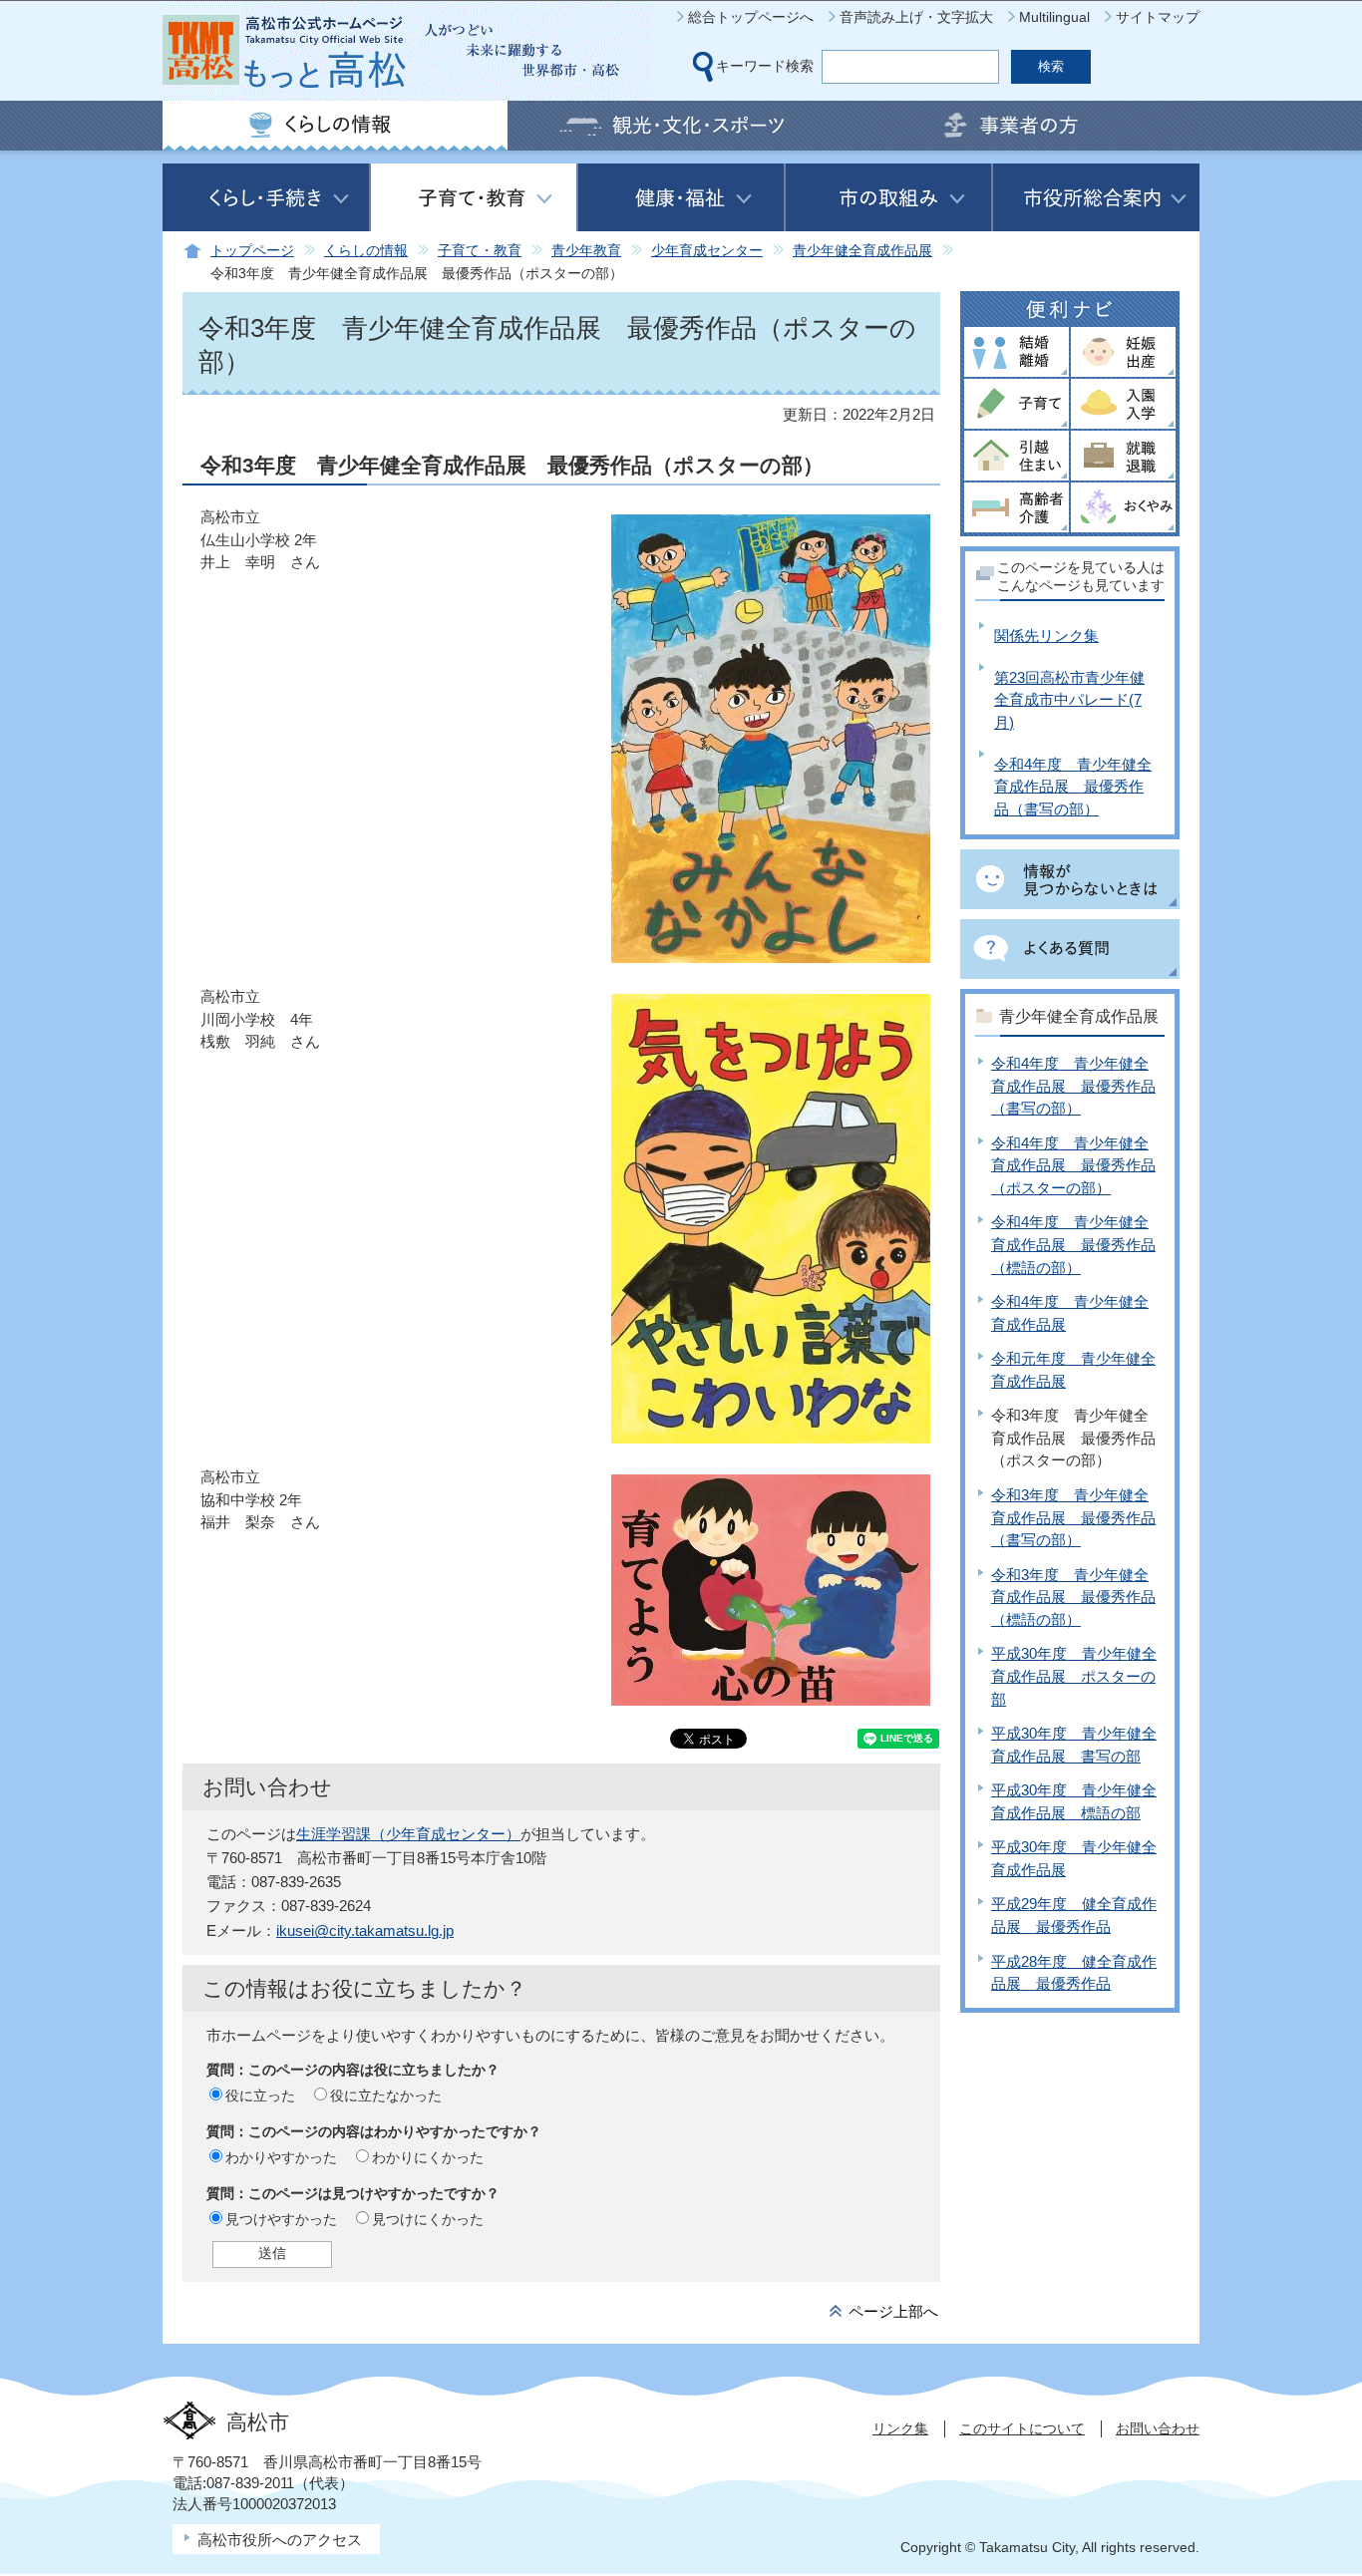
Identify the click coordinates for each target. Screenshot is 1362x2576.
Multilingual (1054, 17)
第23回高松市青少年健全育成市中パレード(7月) (1069, 700)
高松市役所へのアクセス (280, 2540)
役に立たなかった (386, 2095)
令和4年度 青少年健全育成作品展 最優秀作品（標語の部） (1073, 1244)
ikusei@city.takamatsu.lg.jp (365, 1931)
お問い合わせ (1158, 2428)
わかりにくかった (428, 2157)
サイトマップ (1158, 17)
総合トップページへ (751, 17)
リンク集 (900, 2428)
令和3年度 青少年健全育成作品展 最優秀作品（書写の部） (1073, 1517)
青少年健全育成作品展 (862, 251)
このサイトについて (1022, 2428)
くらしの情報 (366, 251)
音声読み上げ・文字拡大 (916, 17)
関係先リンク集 (1046, 636)
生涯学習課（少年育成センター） (408, 1834)
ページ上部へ (893, 2311)
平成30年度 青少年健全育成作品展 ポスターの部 (1074, 1676)
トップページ (252, 251)
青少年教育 (586, 251)
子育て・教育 (480, 251)
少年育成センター (707, 251)
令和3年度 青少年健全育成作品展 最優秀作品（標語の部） (1073, 1597)
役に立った (260, 2095)
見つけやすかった (281, 2219)
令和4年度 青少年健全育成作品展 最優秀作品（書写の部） (1073, 787)
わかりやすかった (281, 2157)
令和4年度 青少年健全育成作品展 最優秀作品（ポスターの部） (1073, 1165)
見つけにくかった (428, 2219)
